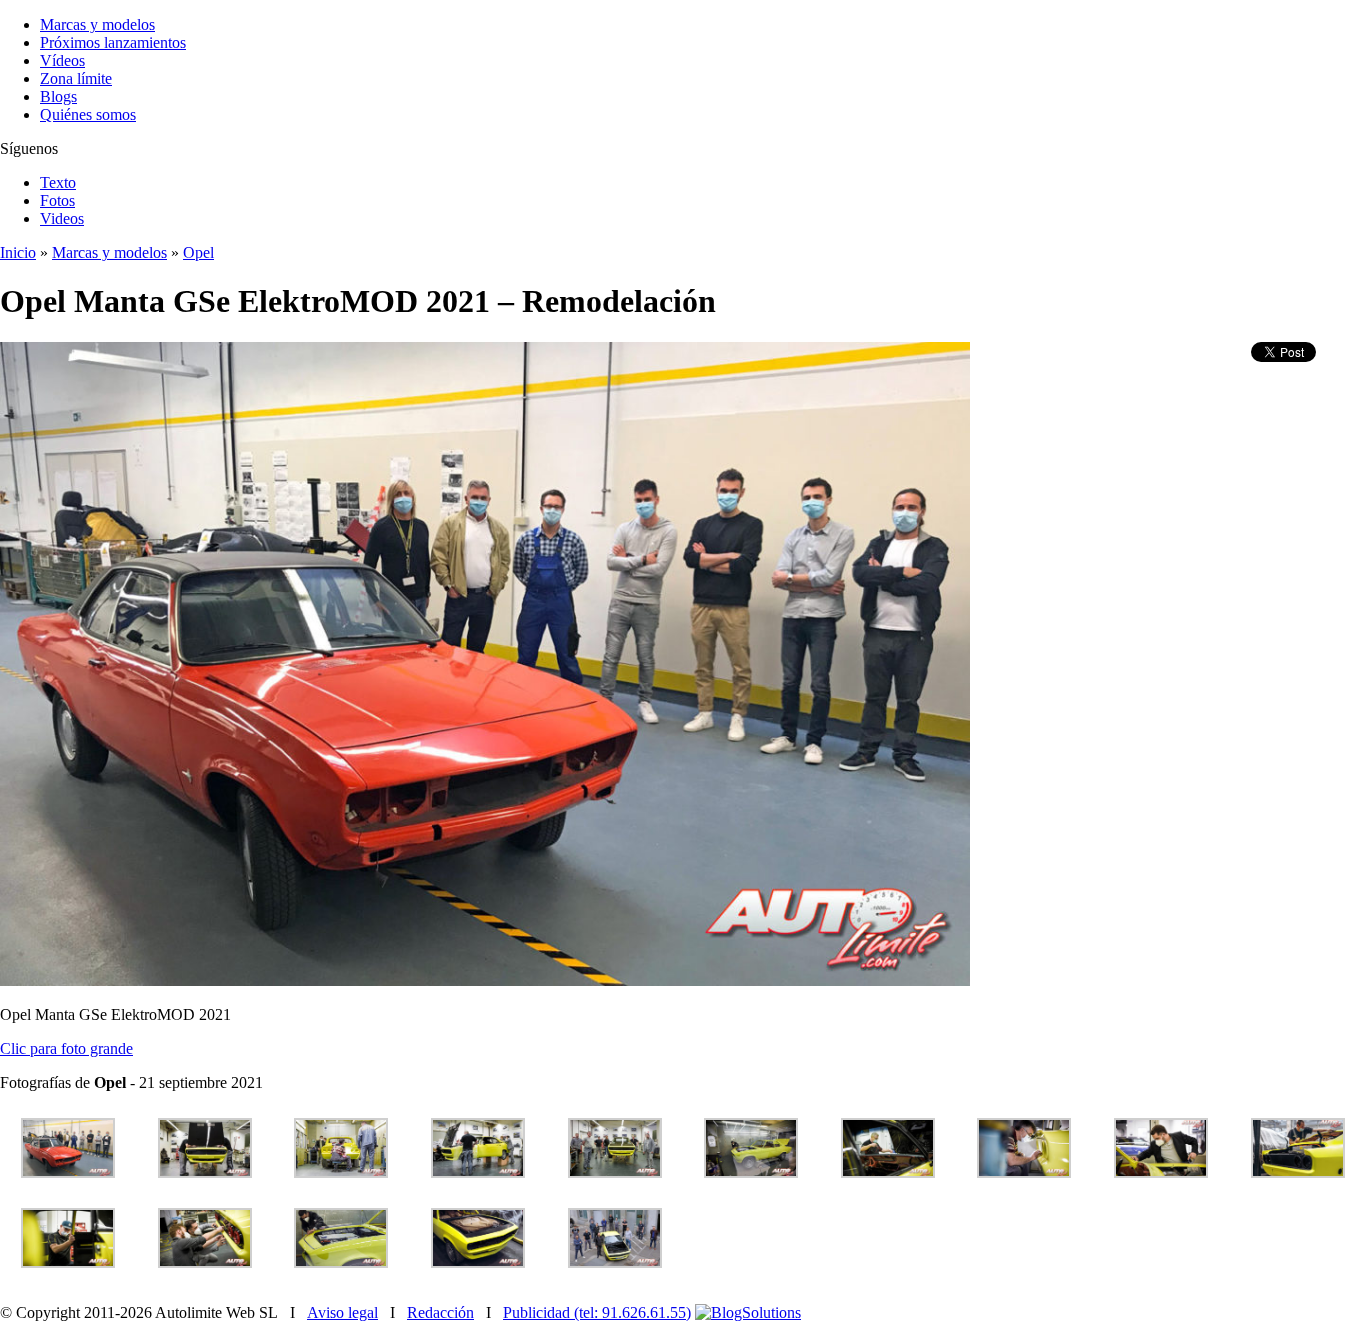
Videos (62, 218)
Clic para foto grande (66, 1048)
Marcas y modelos (97, 24)
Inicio (18, 252)
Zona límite (76, 78)
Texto (58, 182)
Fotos (57, 200)
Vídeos (62, 60)
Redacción (440, 1312)
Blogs (58, 96)
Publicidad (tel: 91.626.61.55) (597, 1312)
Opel (198, 252)
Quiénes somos (88, 114)
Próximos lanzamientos (113, 42)
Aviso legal (342, 1312)
